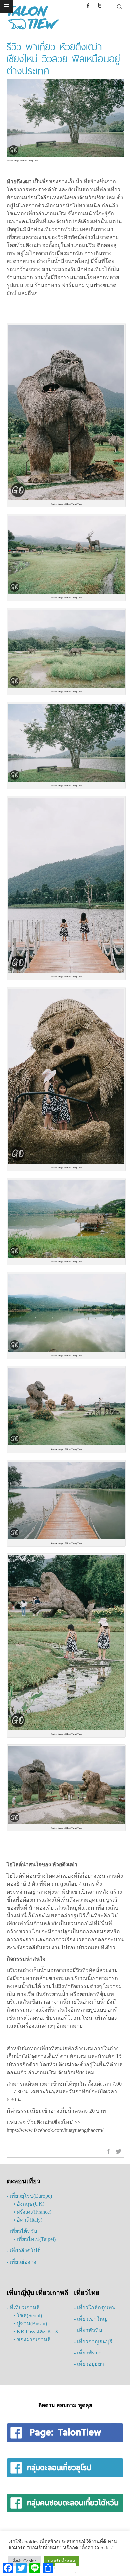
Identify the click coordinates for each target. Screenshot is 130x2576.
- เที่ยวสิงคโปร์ (23, 2250)
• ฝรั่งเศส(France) (32, 2212)
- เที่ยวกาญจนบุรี (93, 2341)
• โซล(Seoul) (28, 2315)
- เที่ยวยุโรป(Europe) (29, 2196)
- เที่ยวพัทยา (88, 2353)
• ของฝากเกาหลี (32, 2339)
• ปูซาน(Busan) (30, 2323)
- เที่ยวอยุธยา (89, 2364)
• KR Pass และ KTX (36, 2331)
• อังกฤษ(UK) (29, 2204)
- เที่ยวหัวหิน (88, 2330)
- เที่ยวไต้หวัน (22, 2231)
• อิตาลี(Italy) (28, 2220)
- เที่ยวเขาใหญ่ (91, 2319)
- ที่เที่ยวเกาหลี (23, 2308)
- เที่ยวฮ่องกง (21, 2262)
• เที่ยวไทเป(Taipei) (34, 2239)
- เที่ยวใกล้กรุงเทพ (95, 2308)
